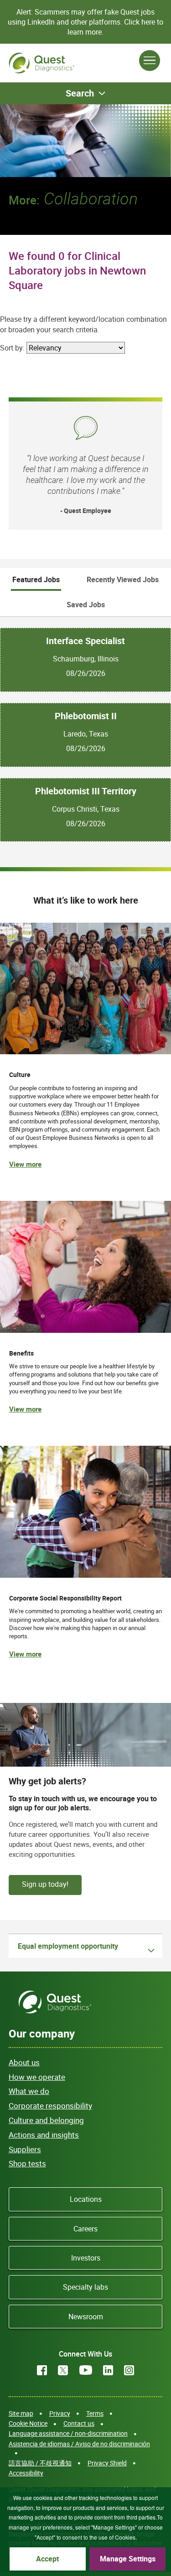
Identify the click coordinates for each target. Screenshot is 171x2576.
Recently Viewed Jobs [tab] (123, 579)
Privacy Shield (107, 2463)
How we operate (37, 2077)
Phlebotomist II (86, 716)
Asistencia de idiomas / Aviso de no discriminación (79, 2444)
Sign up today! (45, 1884)
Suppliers (25, 2149)
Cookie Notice (28, 2423)
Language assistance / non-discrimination (68, 2433)
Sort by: (12, 348)
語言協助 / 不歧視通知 (40, 2463)
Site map (21, 2413)
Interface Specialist (85, 641)
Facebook (42, 2370)
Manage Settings (128, 2559)
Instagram (129, 2370)
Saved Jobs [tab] (86, 605)
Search (80, 93)
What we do (29, 2091)
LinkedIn (108, 2370)
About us (24, 2062)
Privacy (60, 2413)
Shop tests (27, 2163)
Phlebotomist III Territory (86, 791)
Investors (86, 2258)
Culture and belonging (46, 2120)
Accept (47, 2559)
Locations (86, 2199)
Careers (85, 2229)
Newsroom (86, 2317)
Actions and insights (44, 2135)
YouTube (86, 2370)
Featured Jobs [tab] (36, 579)
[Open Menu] (150, 61)
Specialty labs (85, 2287)
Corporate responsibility (50, 2106)
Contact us (79, 2423)
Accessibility (26, 2473)
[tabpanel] (85, 729)
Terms (95, 2413)
